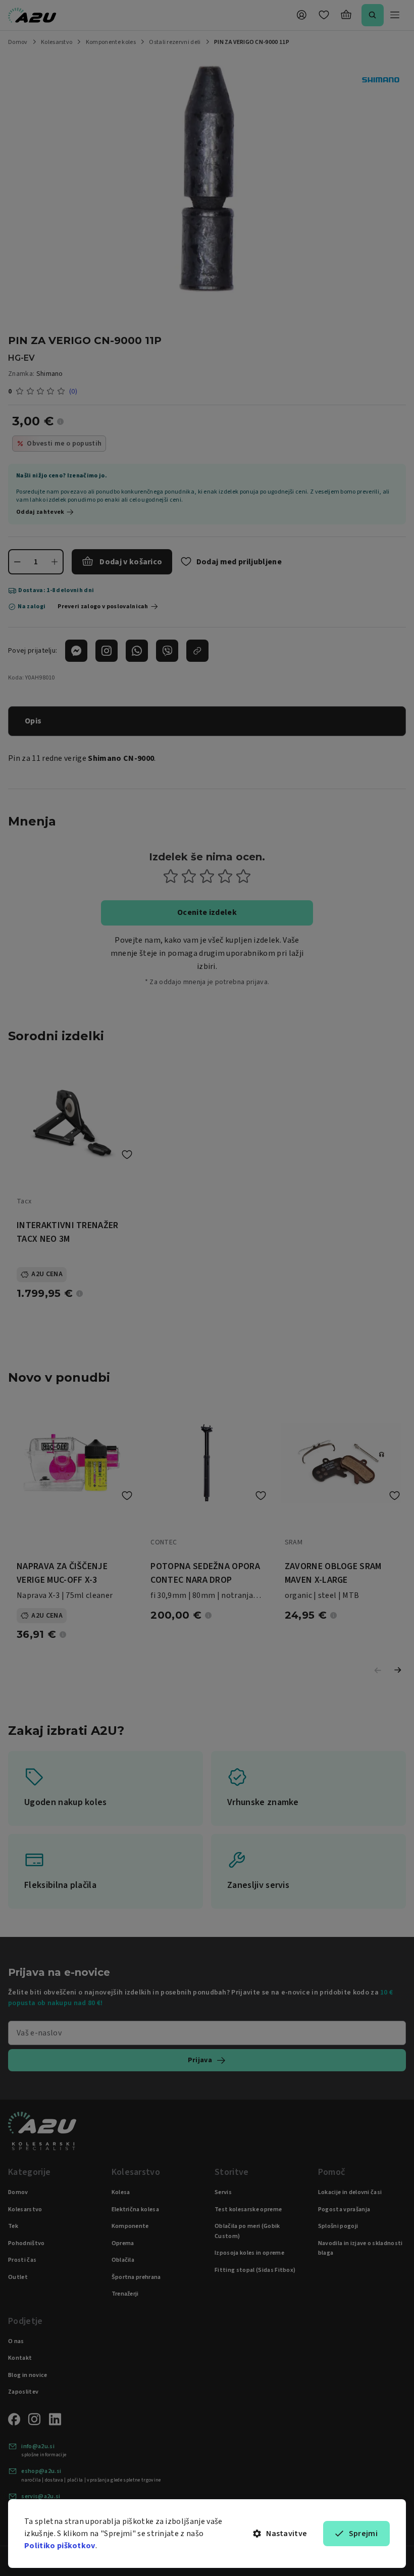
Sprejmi (363, 2534)
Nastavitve (287, 2534)
